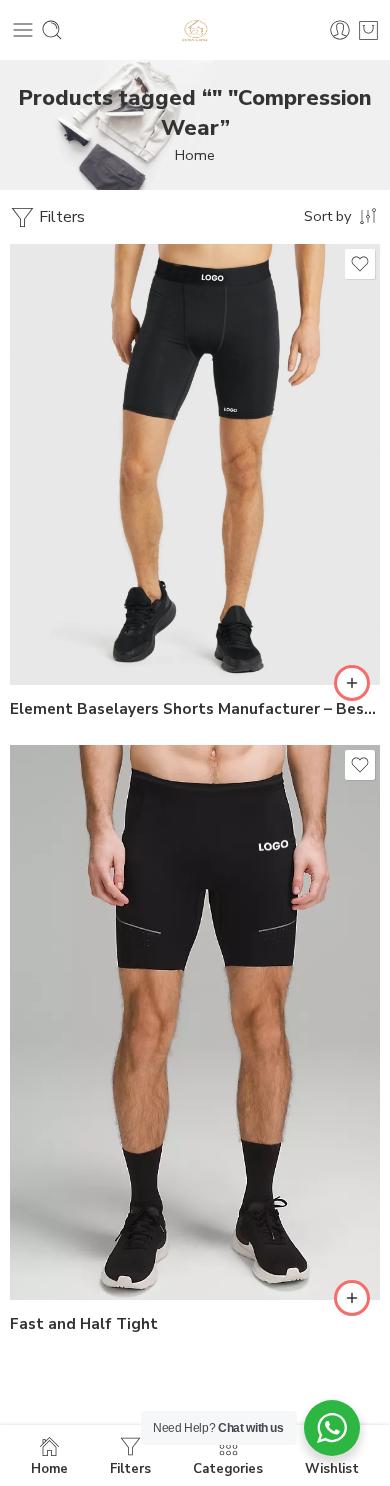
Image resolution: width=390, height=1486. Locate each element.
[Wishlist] (360, 264)
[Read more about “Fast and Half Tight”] (352, 1298)
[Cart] (368, 30)
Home (195, 155)
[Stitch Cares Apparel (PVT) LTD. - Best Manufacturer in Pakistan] (195, 30)
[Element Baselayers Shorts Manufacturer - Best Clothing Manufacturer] (195, 464)
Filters (60, 217)
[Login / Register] (340, 30)
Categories (228, 1468)
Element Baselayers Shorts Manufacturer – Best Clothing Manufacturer (195, 709)
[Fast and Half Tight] (195, 1022)
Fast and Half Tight (84, 1324)
